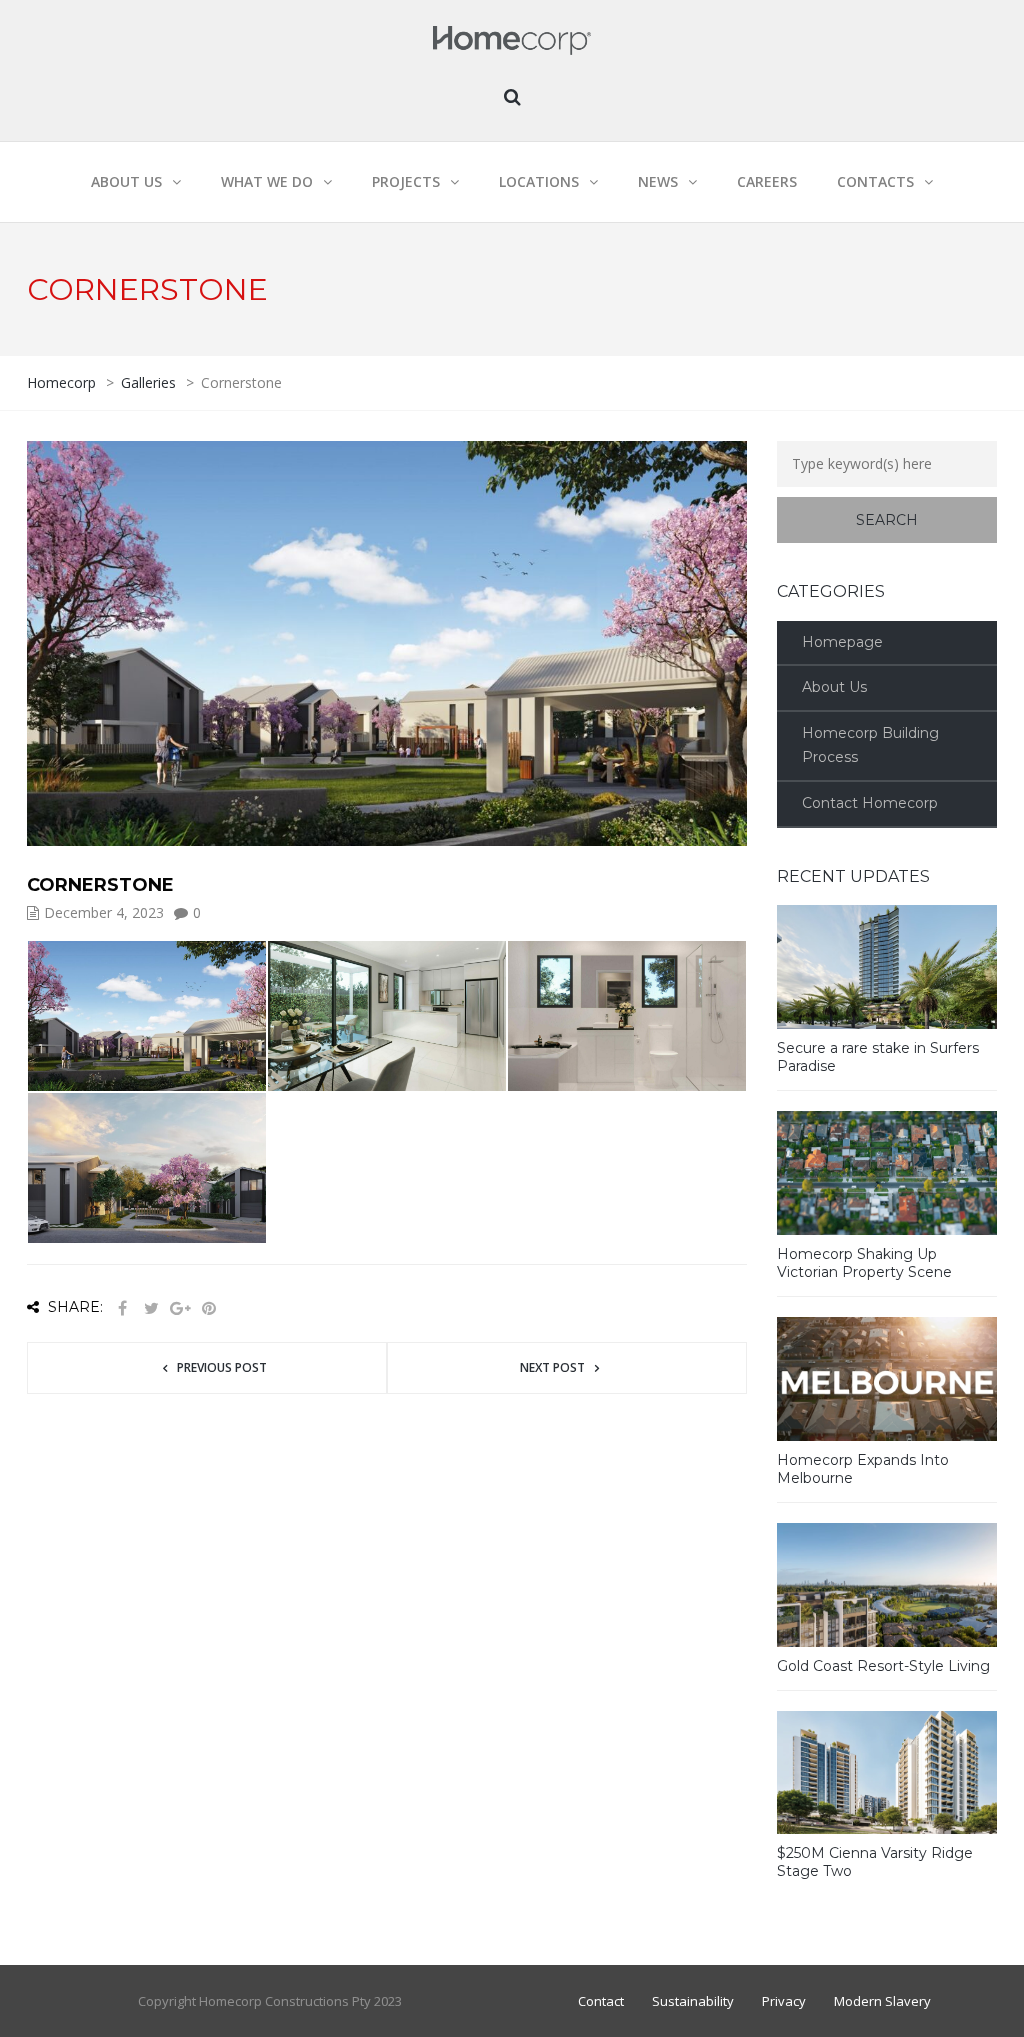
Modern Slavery (882, 2001)
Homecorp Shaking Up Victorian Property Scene (864, 1263)
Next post (552, 1367)
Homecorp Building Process (870, 745)
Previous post (222, 1367)
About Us (834, 687)
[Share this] (122, 1308)
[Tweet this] (151, 1308)
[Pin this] (209, 1308)
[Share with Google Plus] (180, 1308)
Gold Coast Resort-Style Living (883, 1666)
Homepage (842, 642)
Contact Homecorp (870, 803)
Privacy (784, 2001)
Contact (601, 2001)
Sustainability (693, 2001)
